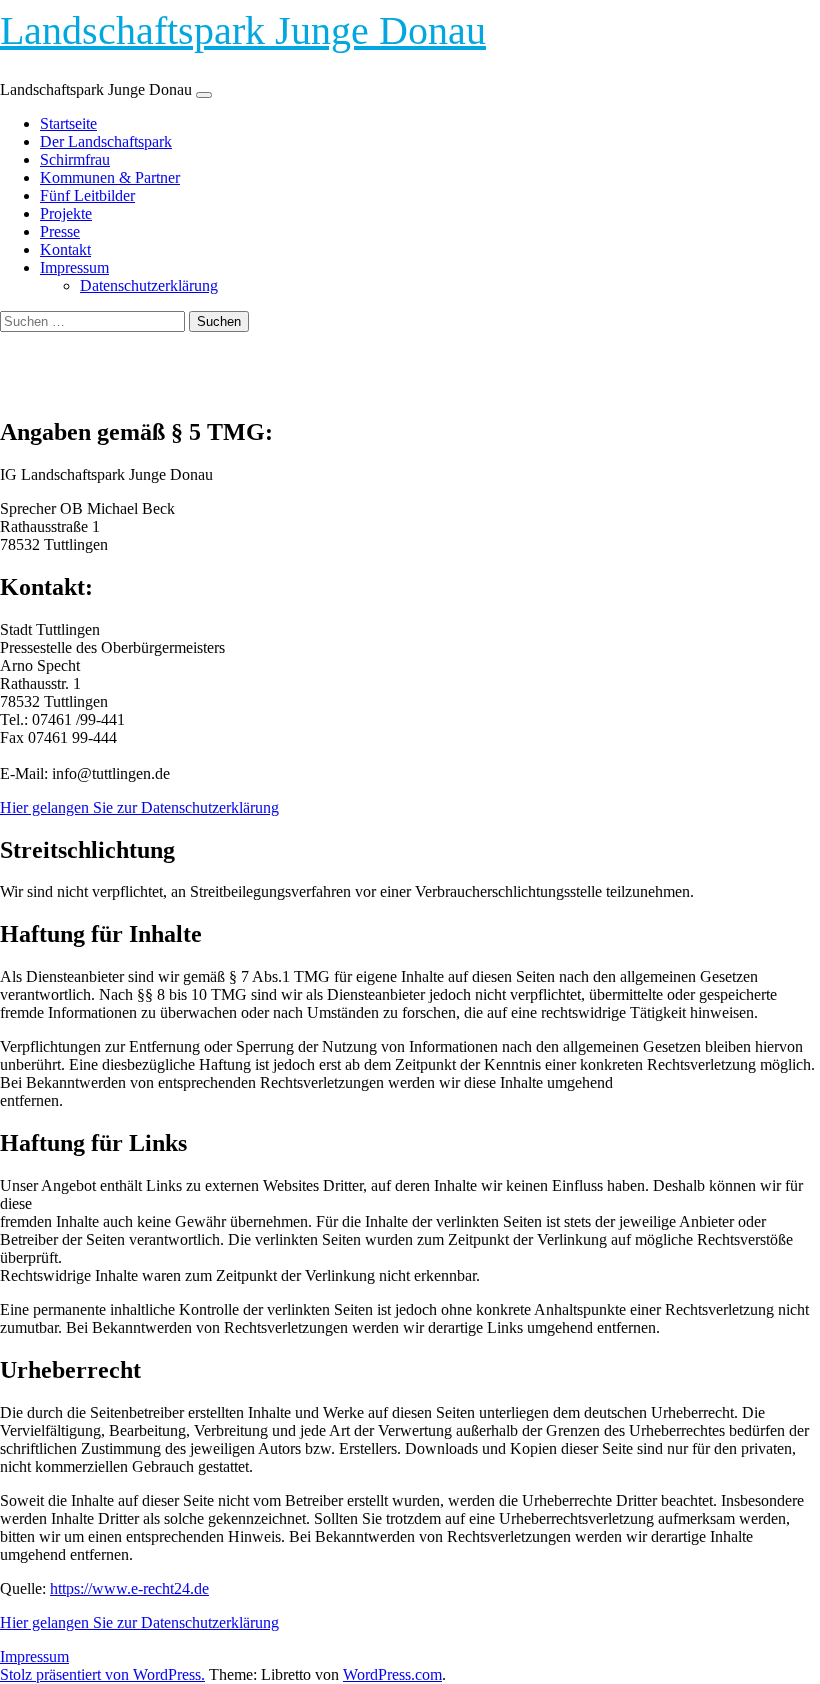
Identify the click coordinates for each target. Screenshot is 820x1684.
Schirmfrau (75, 159)
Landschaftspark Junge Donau (243, 30)
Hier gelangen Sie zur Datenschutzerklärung (139, 807)
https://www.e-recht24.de (129, 1588)
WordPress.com (392, 1674)
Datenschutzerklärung (149, 285)
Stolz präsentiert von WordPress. (102, 1674)
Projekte (66, 213)
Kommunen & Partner (110, 177)
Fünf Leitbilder (87, 195)
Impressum (74, 267)
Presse (60, 231)
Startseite (68, 123)
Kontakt (65, 249)
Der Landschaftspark (106, 141)
